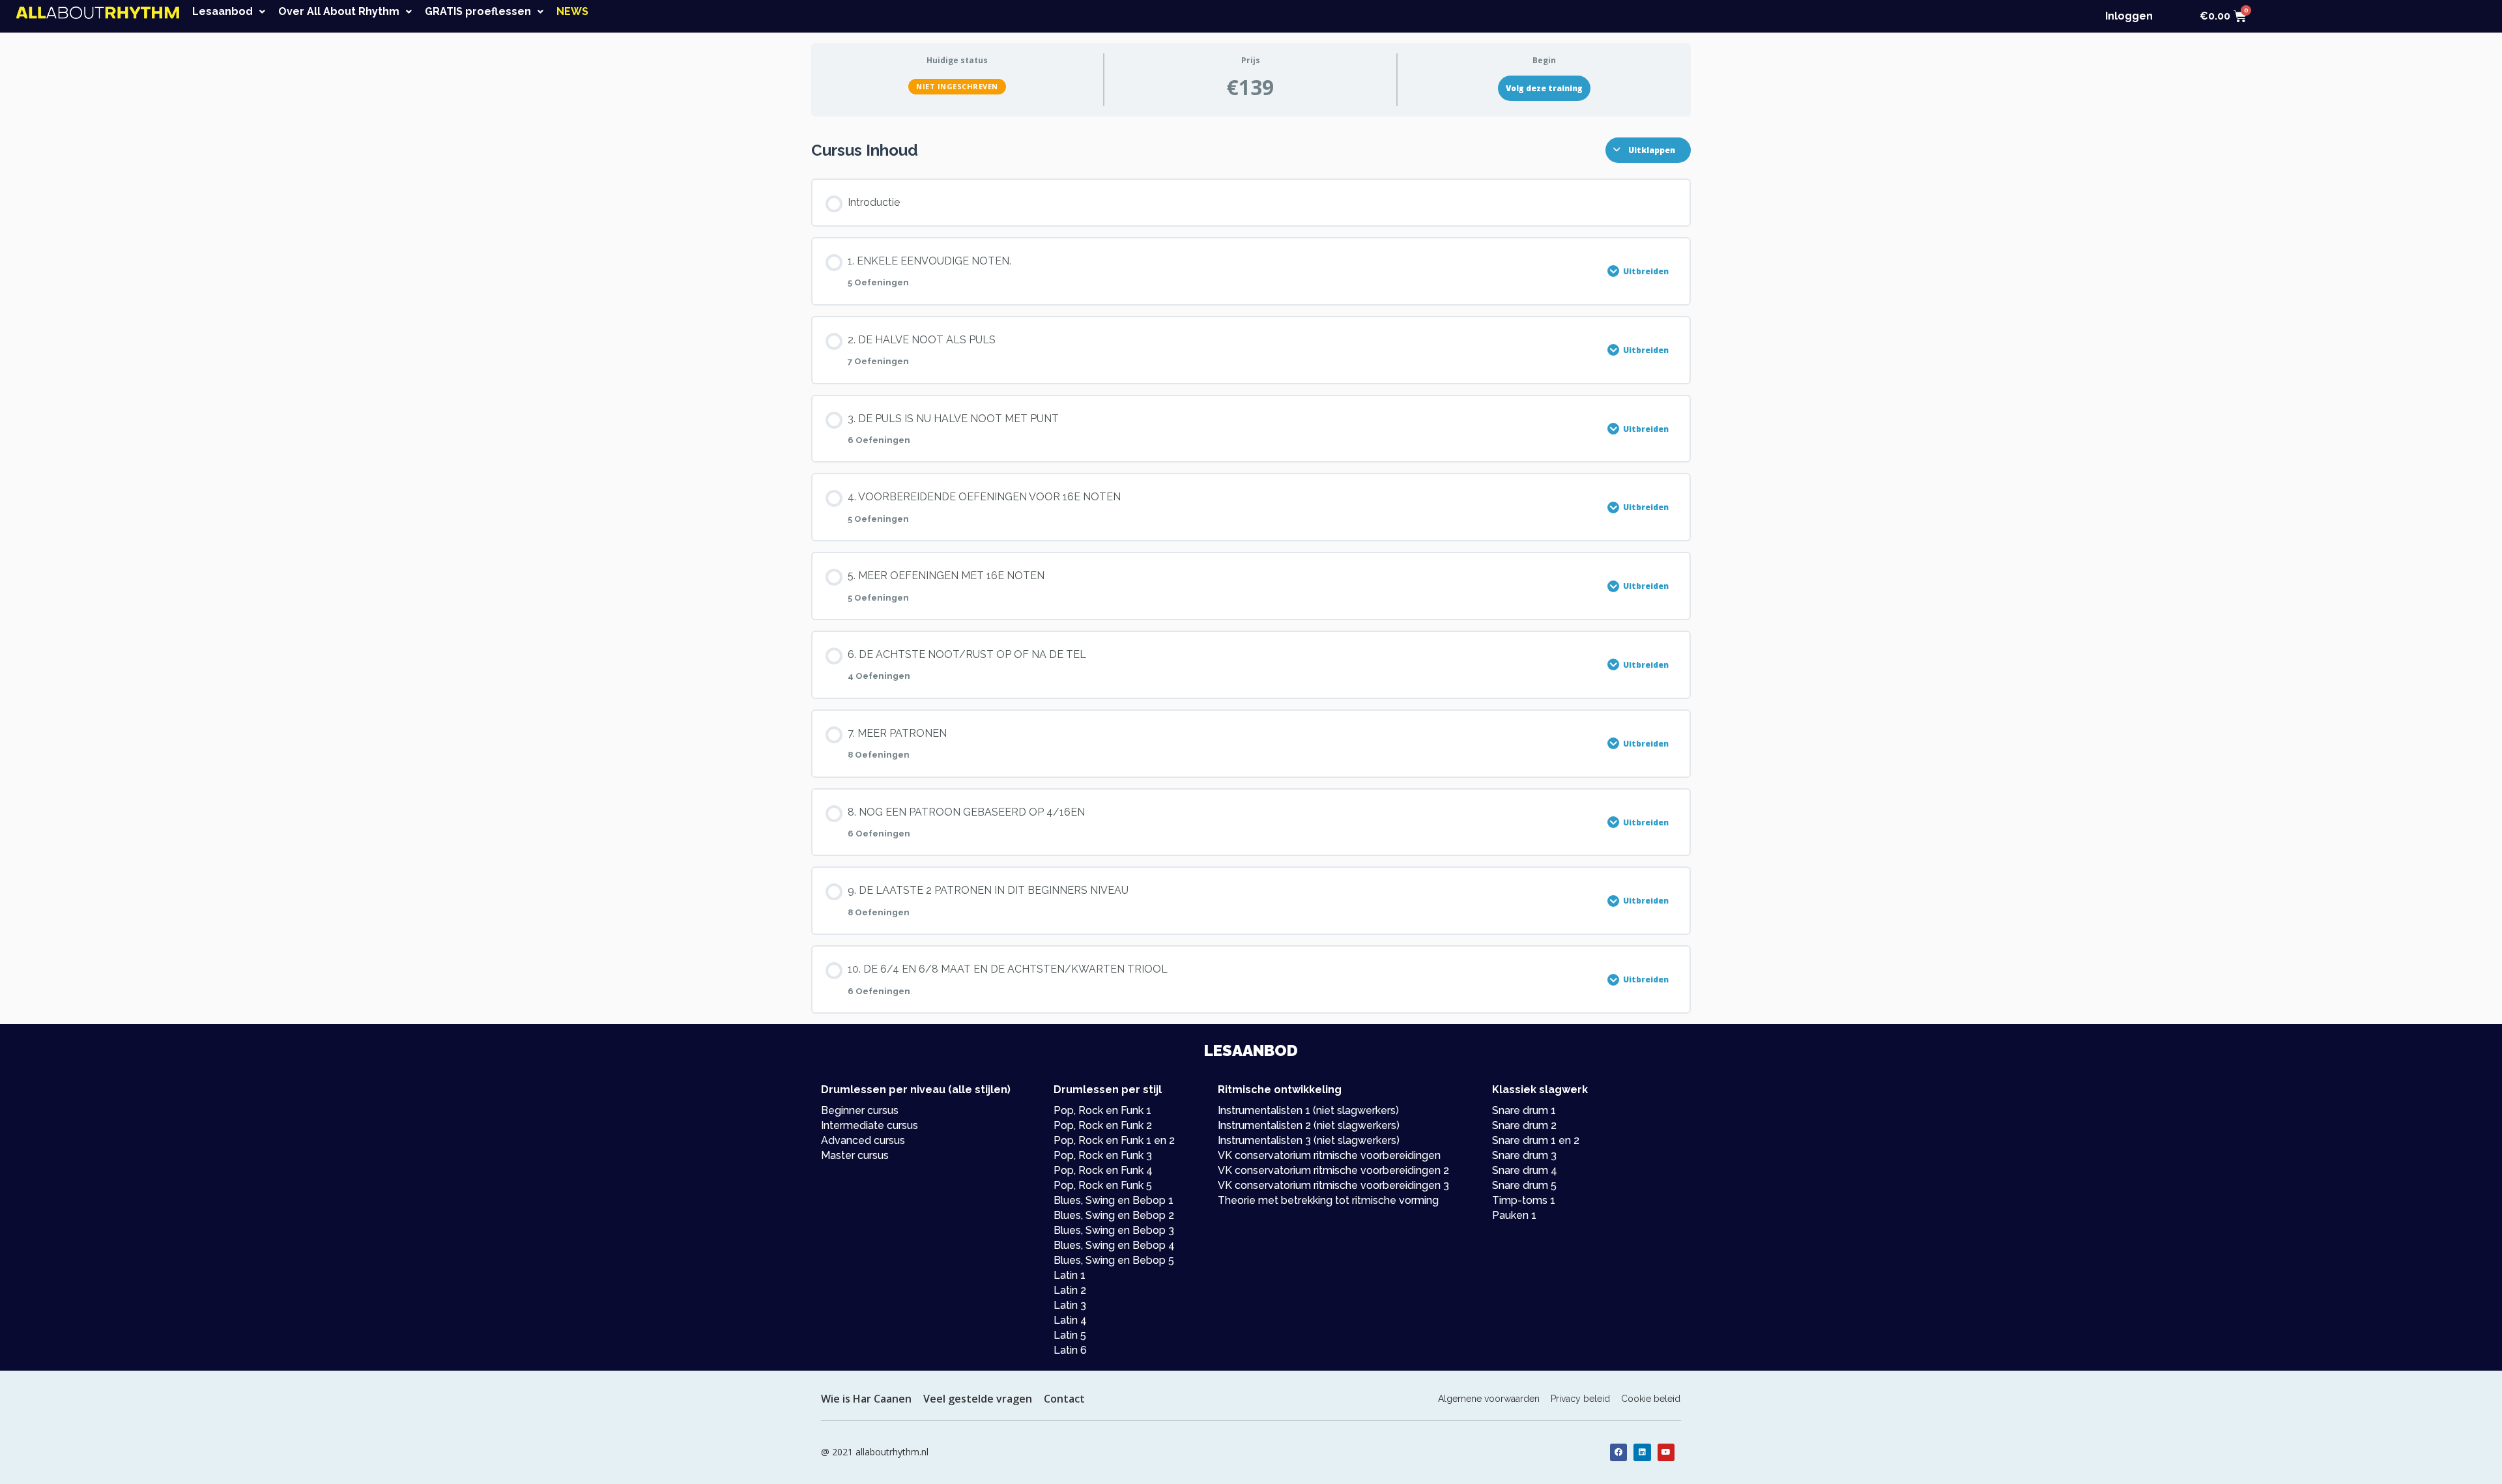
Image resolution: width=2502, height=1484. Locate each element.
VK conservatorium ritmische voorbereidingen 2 (1333, 1170)
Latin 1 (1070, 1275)
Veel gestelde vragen (978, 1399)
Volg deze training (1544, 88)
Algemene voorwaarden (1489, 1399)
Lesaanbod (223, 12)
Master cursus (855, 1155)
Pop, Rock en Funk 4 (1103, 1170)
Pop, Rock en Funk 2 (1103, 1125)
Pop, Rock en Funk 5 (1103, 1185)
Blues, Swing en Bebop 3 (1114, 1230)
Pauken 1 (1514, 1215)
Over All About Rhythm (339, 12)
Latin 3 (1070, 1305)
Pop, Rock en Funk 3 (1103, 1155)
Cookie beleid (1651, 1399)
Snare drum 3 (1524, 1155)
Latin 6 (1070, 1350)
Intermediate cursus (870, 1125)
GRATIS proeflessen (478, 12)
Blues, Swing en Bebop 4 (1114, 1245)
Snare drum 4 (1525, 1170)
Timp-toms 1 (1524, 1200)
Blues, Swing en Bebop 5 (1114, 1260)
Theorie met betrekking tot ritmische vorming (1328, 1200)
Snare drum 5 (1524, 1185)
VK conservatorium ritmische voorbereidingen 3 (1333, 1185)
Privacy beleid (1580, 1399)
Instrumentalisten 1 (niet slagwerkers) (1308, 1110)
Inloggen (2129, 16)
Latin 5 (1070, 1335)
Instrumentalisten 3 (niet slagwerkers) (1309, 1140)
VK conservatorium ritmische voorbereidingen (1329, 1155)
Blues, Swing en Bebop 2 (1114, 1215)
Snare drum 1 (1524, 1110)
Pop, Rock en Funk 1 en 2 (1114, 1140)
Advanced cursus (863, 1140)
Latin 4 (1070, 1320)
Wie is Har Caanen (866, 1399)
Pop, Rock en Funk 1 (1102, 1110)
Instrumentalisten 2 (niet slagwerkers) (1309, 1125)
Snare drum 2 (1524, 1125)
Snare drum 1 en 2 (1536, 1140)
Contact (1064, 1399)
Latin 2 (1070, 1290)
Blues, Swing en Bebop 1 (1114, 1200)
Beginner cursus (860, 1110)
